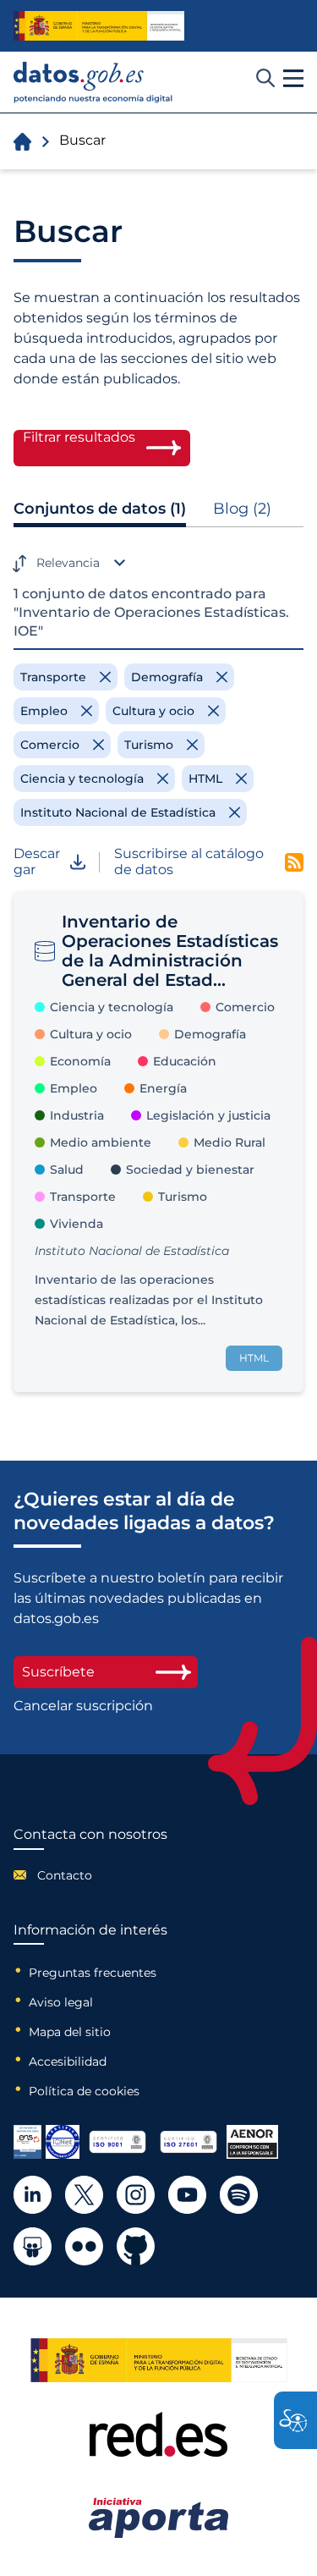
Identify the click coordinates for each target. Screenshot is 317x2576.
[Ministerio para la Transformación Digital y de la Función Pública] (99, 26)
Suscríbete (58, 1672)
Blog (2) (242, 509)
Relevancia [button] (68, 563)
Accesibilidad (68, 2061)
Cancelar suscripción (83, 1706)
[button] (293, 79)
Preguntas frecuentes (93, 1973)
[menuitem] (90, 1875)
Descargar (37, 861)
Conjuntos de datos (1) (100, 509)
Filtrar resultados (79, 438)
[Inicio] (93, 83)
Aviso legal (61, 2002)
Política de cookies (84, 2091)
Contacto (65, 1875)
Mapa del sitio (70, 2032)
